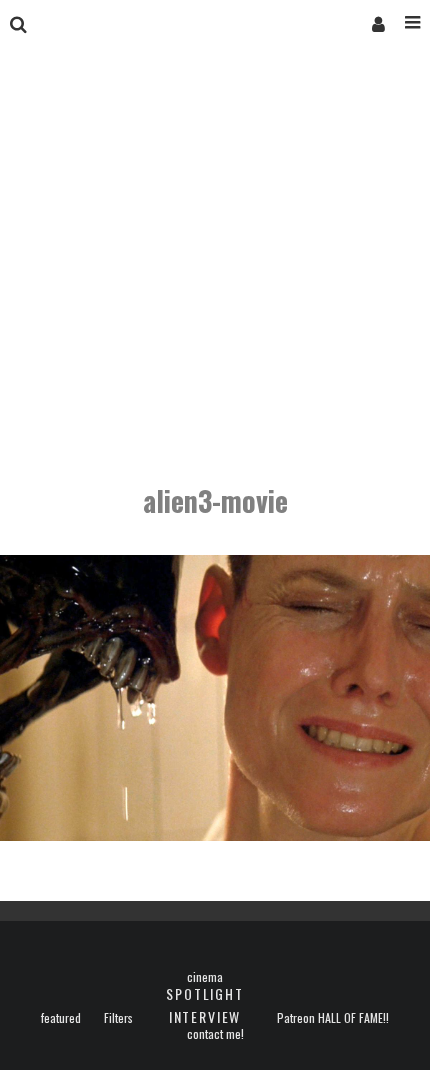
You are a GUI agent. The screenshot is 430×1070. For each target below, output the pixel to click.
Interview (205, 1016)
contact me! (215, 1034)
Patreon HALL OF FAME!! (333, 1018)
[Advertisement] (215, 268)
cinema (205, 977)
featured (61, 1018)
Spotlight (204, 993)
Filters (118, 1018)
